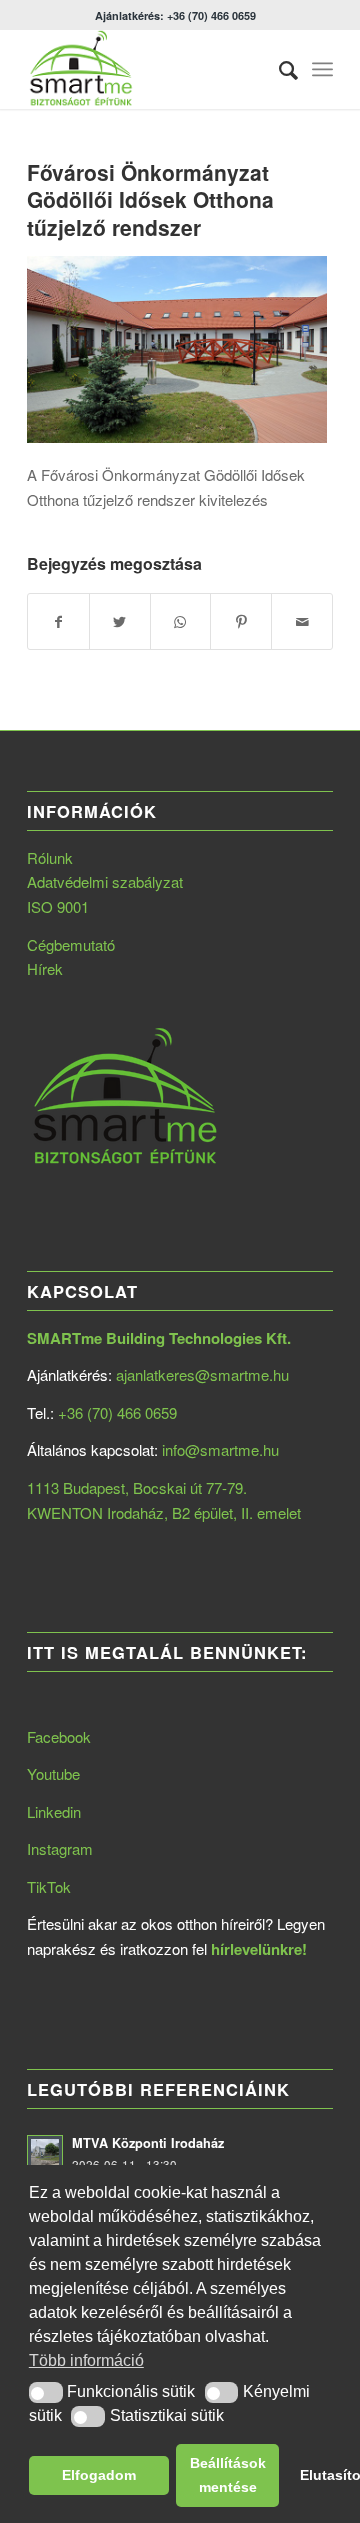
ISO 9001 (58, 906)
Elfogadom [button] (99, 2475)
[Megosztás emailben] (302, 622)
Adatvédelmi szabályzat (105, 881)
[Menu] (322, 69)
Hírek (45, 968)
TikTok (49, 1886)
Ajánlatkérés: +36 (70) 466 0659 (175, 15)
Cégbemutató (71, 944)
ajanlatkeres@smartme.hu (202, 1374)
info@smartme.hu (220, 1449)
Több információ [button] (86, 2360)
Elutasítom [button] (315, 2475)
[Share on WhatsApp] (181, 622)
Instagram (60, 1848)
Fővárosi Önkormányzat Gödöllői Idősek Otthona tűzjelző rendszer (150, 199)
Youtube (53, 1773)
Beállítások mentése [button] (228, 2475)
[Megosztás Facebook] (58, 622)
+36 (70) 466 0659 (117, 1412)
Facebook (59, 1736)
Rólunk (50, 857)
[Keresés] (278, 69)
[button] (46, 2392)
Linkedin (54, 1811)
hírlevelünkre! (259, 1949)
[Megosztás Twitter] (120, 622)
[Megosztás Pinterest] (241, 622)
